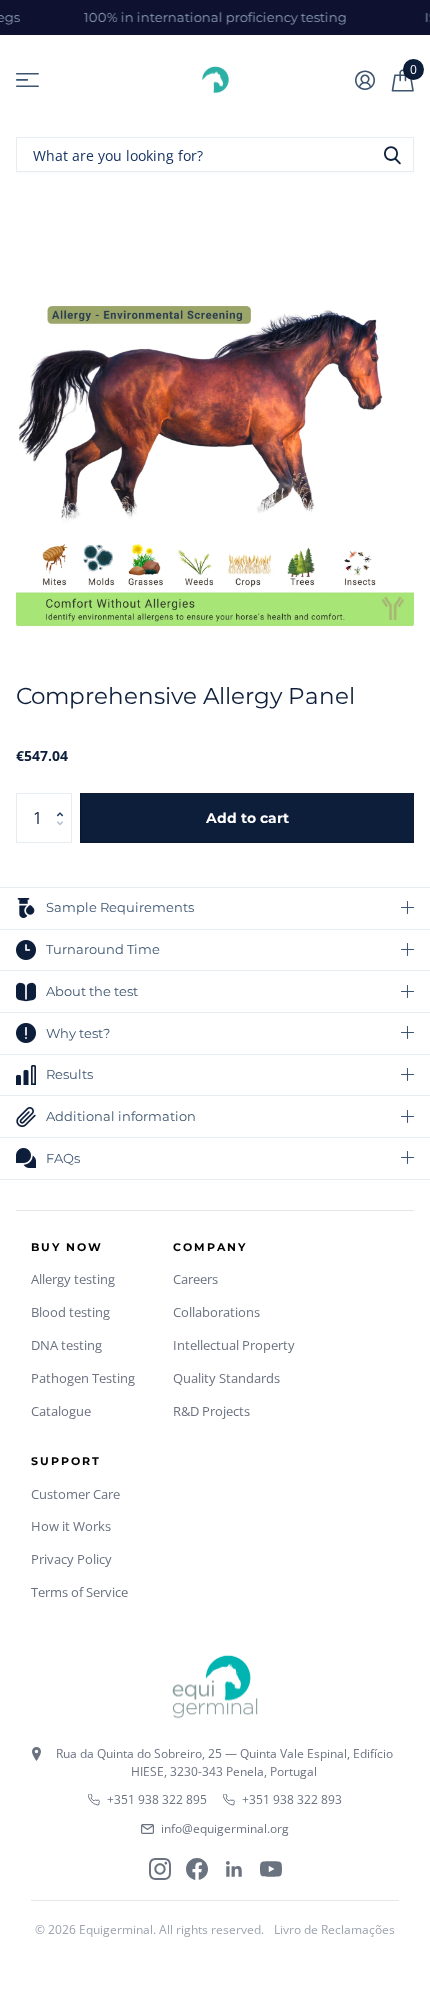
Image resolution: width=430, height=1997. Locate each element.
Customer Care (75, 1494)
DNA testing (66, 1345)
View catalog (27, 80)
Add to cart (247, 818)
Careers (195, 1279)
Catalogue (61, 1411)
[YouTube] (271, 1869)
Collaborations (216, 1312)
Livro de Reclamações (334, 1929)
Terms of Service (79, 1592)
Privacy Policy (71, 1559)
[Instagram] (160, 1869)
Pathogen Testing (83, 1378)
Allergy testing (73, 1279)
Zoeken (392, 154)
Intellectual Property (234, 1345)
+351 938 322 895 (157, 1799)
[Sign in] (364, 80)
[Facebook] (197, 1869)
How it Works (71, 1526)
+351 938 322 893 (292, 1799)
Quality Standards (226, 1378)
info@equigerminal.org (225, 1828)
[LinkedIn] (234, 1869)
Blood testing (70, 1312)
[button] (64, 800)
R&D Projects (211, 1411)
